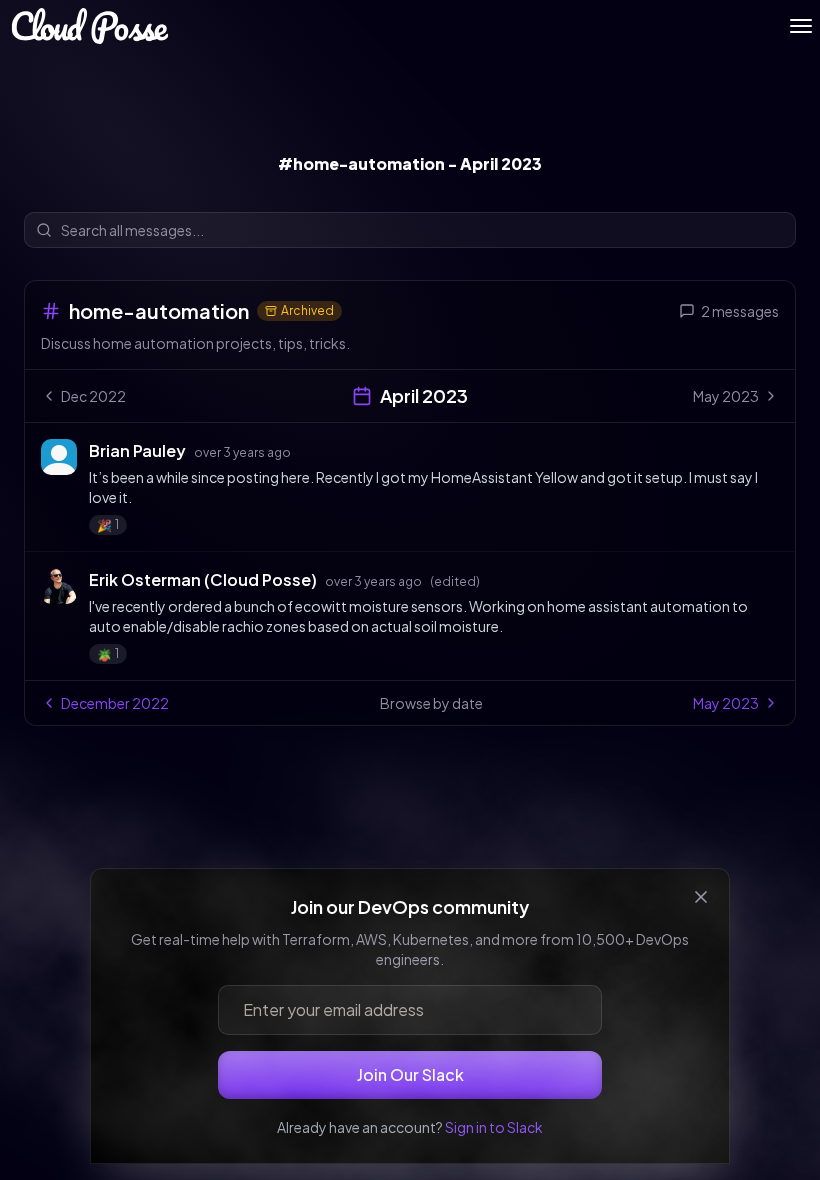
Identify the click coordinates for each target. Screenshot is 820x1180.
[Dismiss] (701, 897)
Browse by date (431, 703)
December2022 (115, 703)
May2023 (726, 703)
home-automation (159, 310)
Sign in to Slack (494, 1127)
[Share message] (310, 450)
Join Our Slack (410, 1074)
